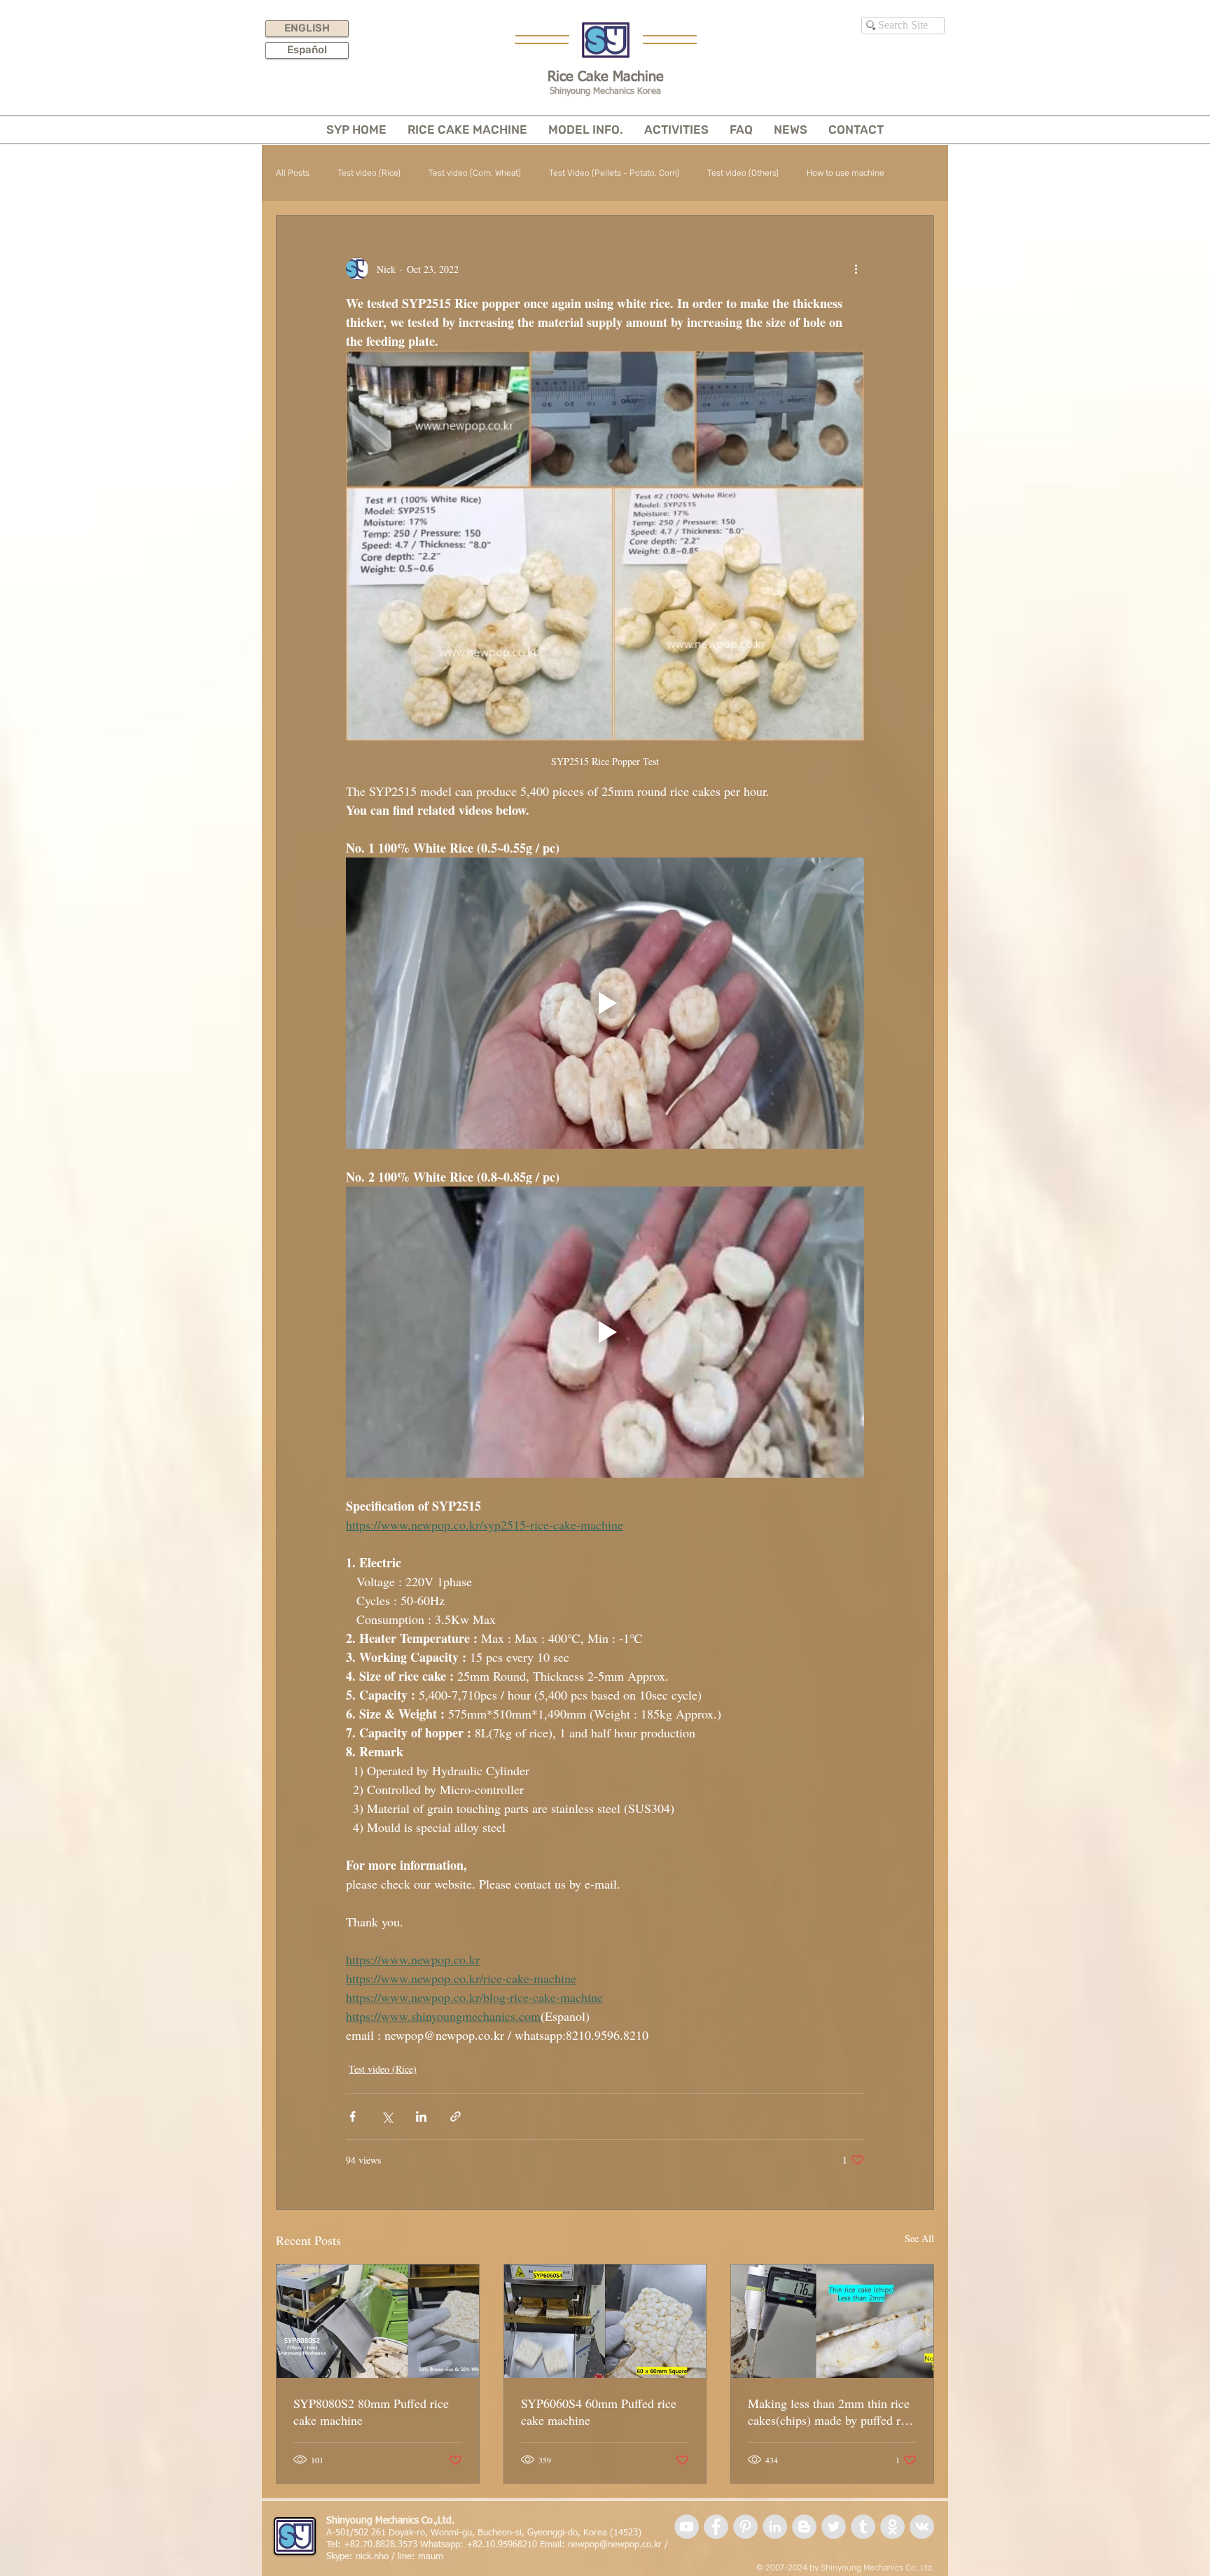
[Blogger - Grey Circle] (804, 2527)
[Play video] (605, 1003)
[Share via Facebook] (353, 2116)
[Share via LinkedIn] (421, 2116)
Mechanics (883, 2568)
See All (919, 2238)
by (814, 2568)
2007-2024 (786, 2568)
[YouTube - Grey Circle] (687, 2527)
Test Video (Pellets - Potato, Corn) (614, 173)
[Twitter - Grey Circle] (834, 2527)
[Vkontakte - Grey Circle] (922, 2527)
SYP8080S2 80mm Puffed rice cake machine (371, 2411)
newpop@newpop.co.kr (615, 2545)
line (405, 2557)
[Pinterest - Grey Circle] (745, 2527)
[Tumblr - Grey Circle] (863, 2527)
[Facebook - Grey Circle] (716, 2527)
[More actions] (856, 269)
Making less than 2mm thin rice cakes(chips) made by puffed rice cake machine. (832, 2411)
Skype (338, 2557)
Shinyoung (841, 2568)
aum (434, 2557)
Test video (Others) (743, 173)
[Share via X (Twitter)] (387, 2116)
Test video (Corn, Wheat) (475, 173)
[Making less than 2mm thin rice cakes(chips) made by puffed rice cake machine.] (832, 2321)
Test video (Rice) (369, 173)
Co (911, 2568)
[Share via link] (456, 2116)
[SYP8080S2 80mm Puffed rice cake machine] (378, 2321)
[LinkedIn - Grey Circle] (775, 2527)
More (816, 173)
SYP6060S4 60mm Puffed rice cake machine (599, 2411)
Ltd (926, 2568)
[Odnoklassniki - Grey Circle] (892, 2527)
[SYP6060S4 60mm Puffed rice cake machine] (605, 2321)
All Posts (293, 173)
